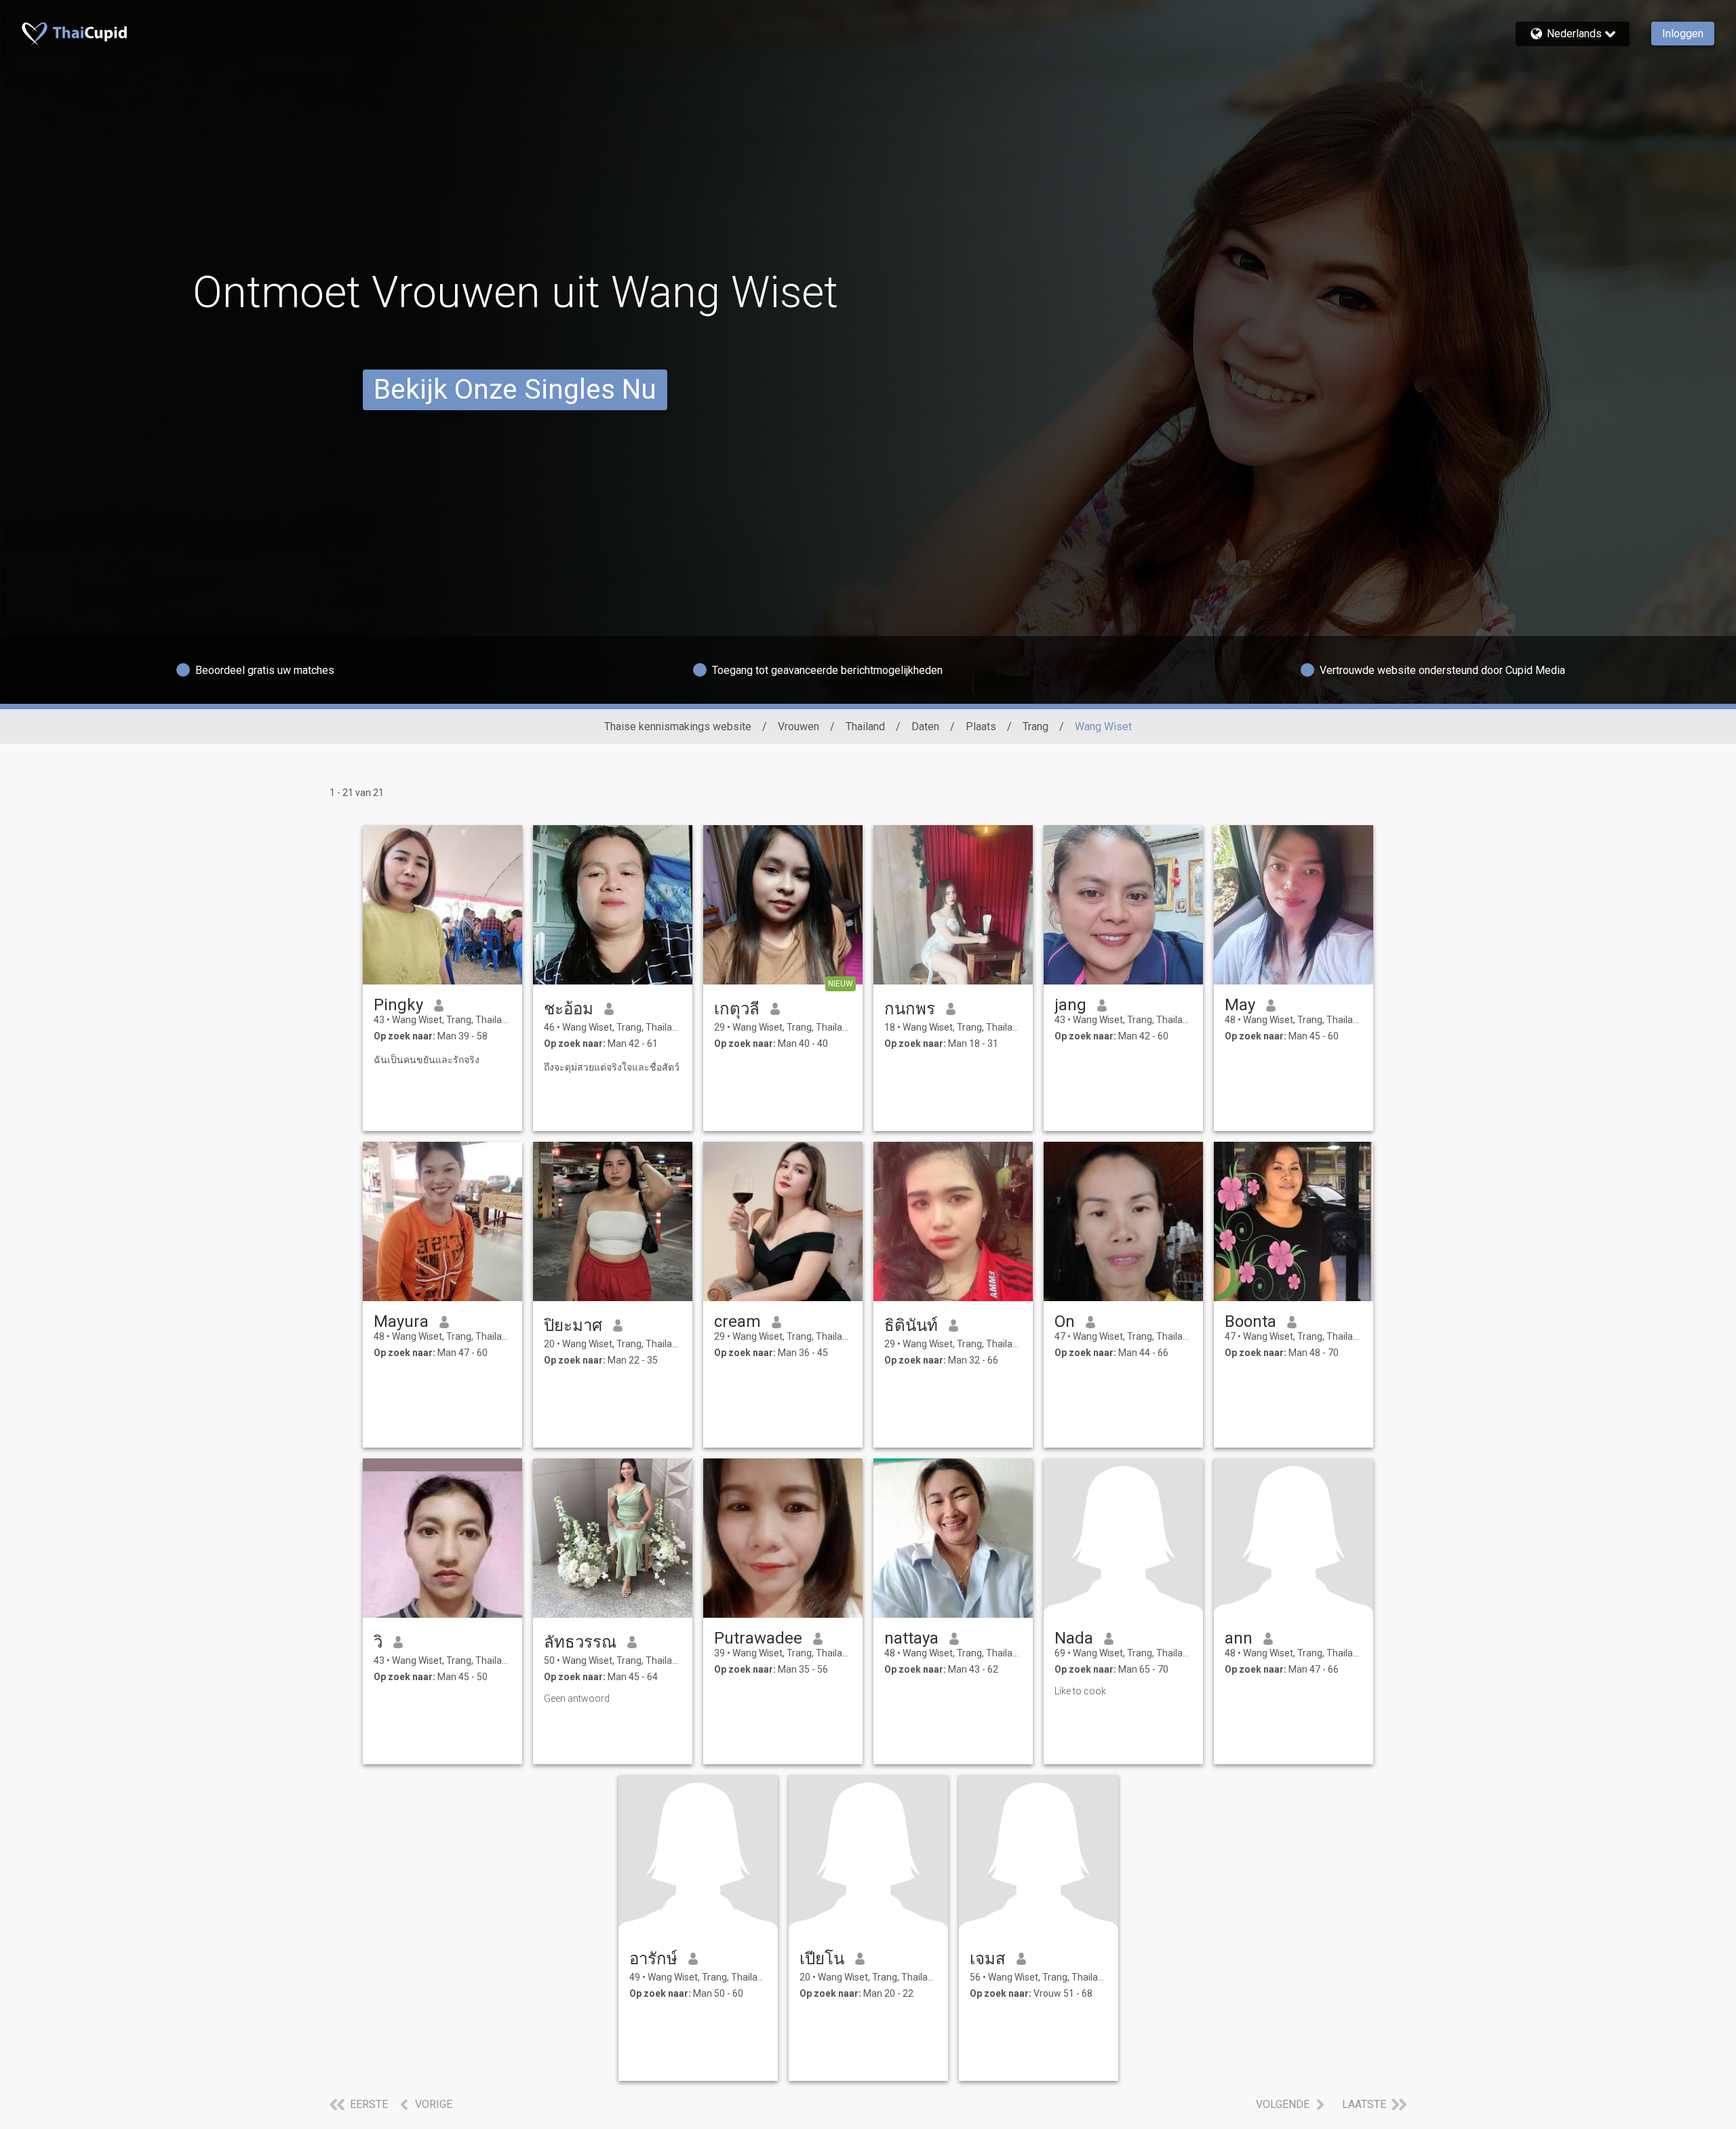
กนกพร (910, 1009)
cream (737, 1321)
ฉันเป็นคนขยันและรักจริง (427, 1060)
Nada (1074, 1638)
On (1065, 1321)
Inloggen (1683, 34)
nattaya (911, 1638)
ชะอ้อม (569, 1009)
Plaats (981, 727)
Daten (925, 727)
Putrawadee (758, 1638)
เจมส (988, 1959)
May (1240, 1005)
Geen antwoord (577, 1698)
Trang (1035, 727)
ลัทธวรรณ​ (580, 1642)
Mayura (401, 1321)
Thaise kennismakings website (678, 727)
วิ (378, 1642)
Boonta (1250, 1321)
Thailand (865, 727)
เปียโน (822, 1959)
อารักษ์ (653, 1959)
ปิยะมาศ (573, 1326)
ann (1239, 1638)
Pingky (398, 1005)
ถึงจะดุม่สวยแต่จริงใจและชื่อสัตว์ (612, 1067)
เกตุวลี (737, 1009)
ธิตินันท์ (911, 1326)
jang (1070, 1005)
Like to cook (1080, 1691)
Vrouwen (798, 727)
